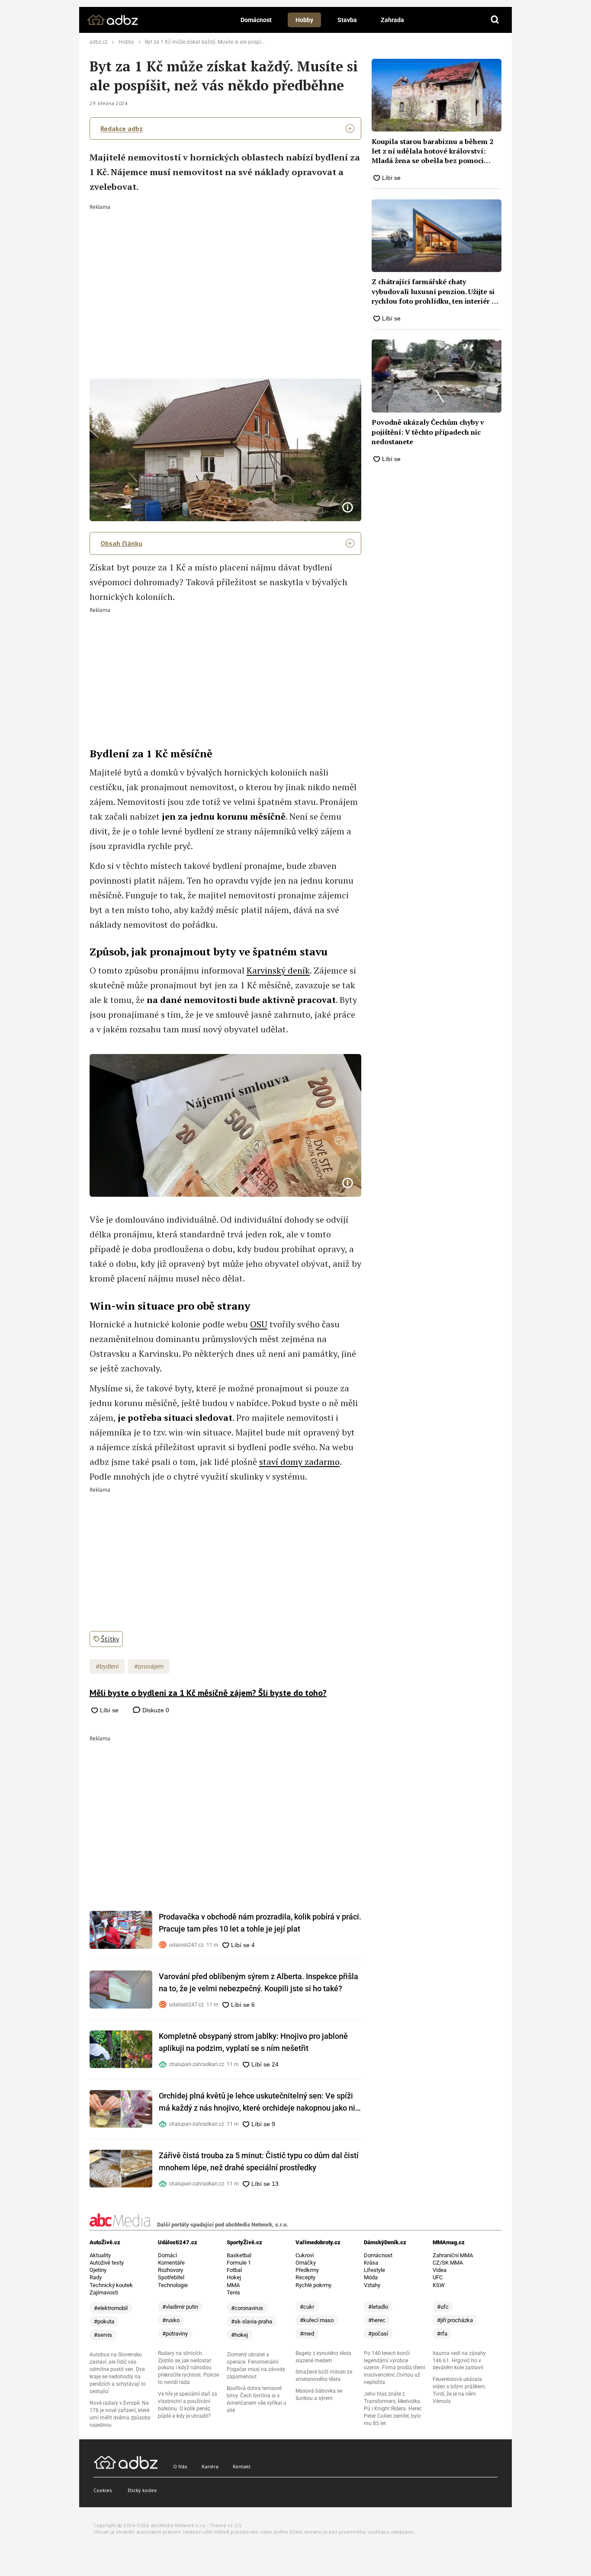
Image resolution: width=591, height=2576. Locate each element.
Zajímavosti (104, 2292)
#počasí (378, 2334)
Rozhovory (170, 2270)
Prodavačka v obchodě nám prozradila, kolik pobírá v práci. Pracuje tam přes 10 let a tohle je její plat (260, 1923)
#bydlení (107, 1666)
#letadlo (378, 2307)
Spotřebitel (171, 2277)
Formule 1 (239, 2263)
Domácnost (256, 20)
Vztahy (372, 2285)
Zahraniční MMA (453, 2255)
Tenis (233, 2292)
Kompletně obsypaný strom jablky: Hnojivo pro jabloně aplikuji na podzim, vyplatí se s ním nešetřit (253, 2042)
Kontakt (242, 2466)
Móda (371, 2277)
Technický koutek (111, 2285)
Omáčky (306, 2263)
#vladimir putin (180, 2307)
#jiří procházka (455, 2320)
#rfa (442, 2334)
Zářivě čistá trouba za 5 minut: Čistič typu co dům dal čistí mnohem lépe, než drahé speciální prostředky (259, 2161)
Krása (371, 2263)
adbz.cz (99, 42)
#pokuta (104, 2321)
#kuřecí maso (317, 2320)
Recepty (305, 2277)
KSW (439, 2285)
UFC (438, 2277)
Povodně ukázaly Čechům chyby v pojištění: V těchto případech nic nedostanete (428, 432)
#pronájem (149, 1666)
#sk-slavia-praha (252, 2321)
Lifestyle (374, 2270)
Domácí (167, 2255)
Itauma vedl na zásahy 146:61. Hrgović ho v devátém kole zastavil (459, 2361)
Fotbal (234, 2270)
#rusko (171, 2320)
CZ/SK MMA (448, 2263)
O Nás (180, 2466)
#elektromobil (111, 2308)
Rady (96, 2277)
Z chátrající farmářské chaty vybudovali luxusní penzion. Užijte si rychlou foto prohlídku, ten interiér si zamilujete (434, 291)
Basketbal (239, 2255)
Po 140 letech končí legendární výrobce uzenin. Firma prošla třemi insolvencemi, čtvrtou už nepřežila (395, 2368)
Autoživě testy (107, 2263)
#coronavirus (247, 2308)
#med (307, 2334)
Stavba (347, 20)
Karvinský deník (278, 970)
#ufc (443, 2307)
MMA (233, 2285)
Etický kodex (142, 2490)
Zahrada (392, 20)
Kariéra (210, 2466)
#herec (377, 2320)
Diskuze (155, 1710)
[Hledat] (495, 20)
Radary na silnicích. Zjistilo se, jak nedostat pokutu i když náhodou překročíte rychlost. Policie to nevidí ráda (188, 2368)
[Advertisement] (226, 275)
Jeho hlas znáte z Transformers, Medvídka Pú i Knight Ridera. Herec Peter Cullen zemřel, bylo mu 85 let (393, 2409)
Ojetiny (98, 2270)
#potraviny (175, 2334)
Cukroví (305, 2255)
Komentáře (171, 2263)
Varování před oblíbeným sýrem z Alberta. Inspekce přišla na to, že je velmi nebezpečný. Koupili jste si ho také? (259, 1982)
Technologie (173, 2285)
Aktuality (100, 2255)
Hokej (234, 2277)
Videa (440, 2270)
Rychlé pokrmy (313, 2285)
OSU (259, 1324)
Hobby (304, 20)
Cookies (103, 2490)
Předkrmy (307, 2270)
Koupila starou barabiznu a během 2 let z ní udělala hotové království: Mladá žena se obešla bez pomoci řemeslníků (432, 151)
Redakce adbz (122, 128)
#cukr (307, 2307)
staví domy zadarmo (299, 1462)
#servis (103, 2335)
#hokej (239, 2335)
